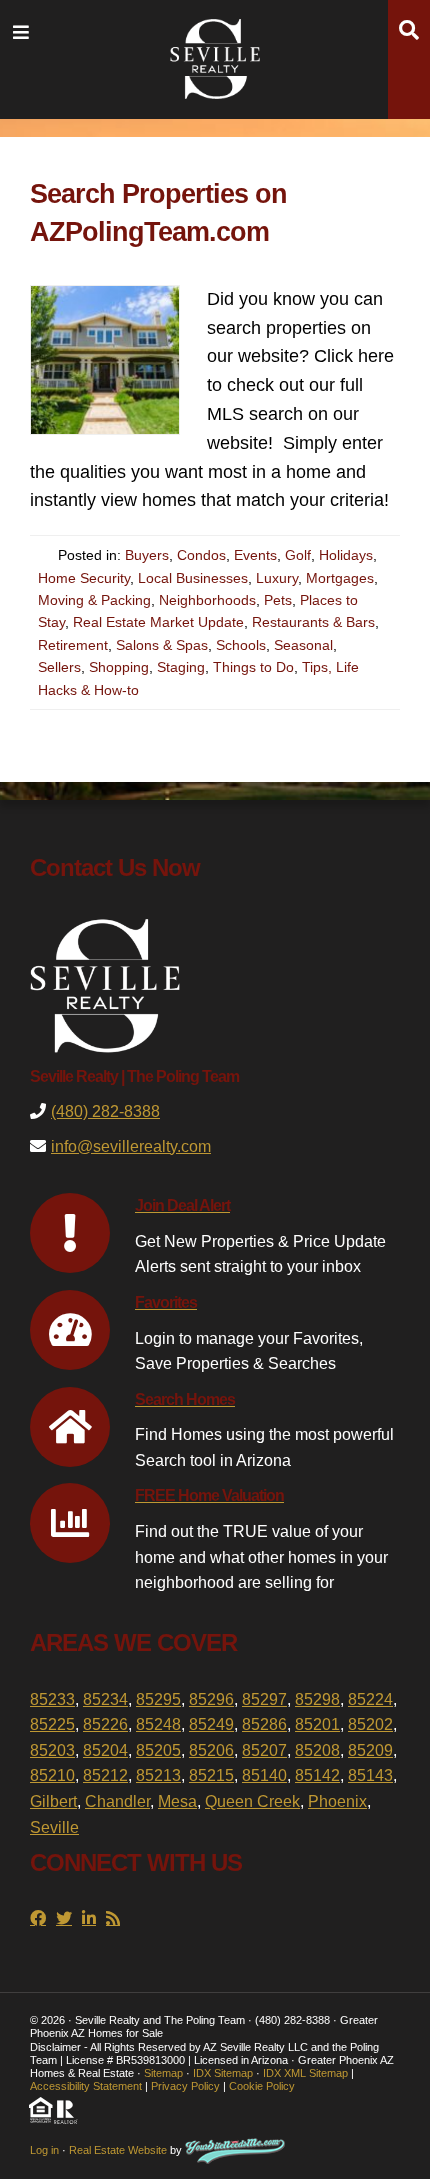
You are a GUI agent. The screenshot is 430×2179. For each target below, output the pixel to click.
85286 (264, 1724)
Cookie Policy (262, 2086)
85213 (158, 1775)
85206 (211, 1750)
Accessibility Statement (86, 2086)
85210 (52, 1775)
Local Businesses (193, 578)
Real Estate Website (118, 2150)
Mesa (177, 1801)
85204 (105, 1750)
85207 (264, 1750)
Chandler (117, 1801)
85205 (158, 1750)
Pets (278, 600)
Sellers (59, 667)
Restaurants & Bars (313, 622)
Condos (201, 555)
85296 (211, 1699)
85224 (370, 1699)
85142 (317, 1775)
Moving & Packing (94, 600)
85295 (158, 1699)
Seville (54, 1827)
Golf (298, 555)
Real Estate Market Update (158, 622)
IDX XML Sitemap (305, 2073)
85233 (52, 1699)
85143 (370, 1775)
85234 (105, 1699)
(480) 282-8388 (105, 1111)
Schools (241, 645)
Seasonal (303, 645)
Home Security (84, 578)
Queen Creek (252, 1801)
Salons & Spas (162, 645)
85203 (52, 1750)
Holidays (346, 555)
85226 (105, 1724)
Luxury (277, 578)
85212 (105, 1775)
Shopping (119, 667)
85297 (264, 1699)
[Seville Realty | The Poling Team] (215, 56)
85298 (317, 1699)
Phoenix (337, 1801)
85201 (317, 1724)
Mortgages (340, 578)
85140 (264, 1775)
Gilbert (53, 1801)
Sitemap (163, 2073)
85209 (370, 1750)
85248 (158, 1724)
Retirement (73, 645)
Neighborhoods (207, 600)
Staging (181, 667)
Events (255, 555)
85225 (52, 1724)
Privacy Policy (185, 2086)
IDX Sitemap (223, 2073)
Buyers (147, 555)
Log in (44, 2150)
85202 (370, 1724)
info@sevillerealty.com (131, 1146)
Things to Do (253, 667)
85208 (317, 1750)
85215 (211, 1775)
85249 (211, 1724)
